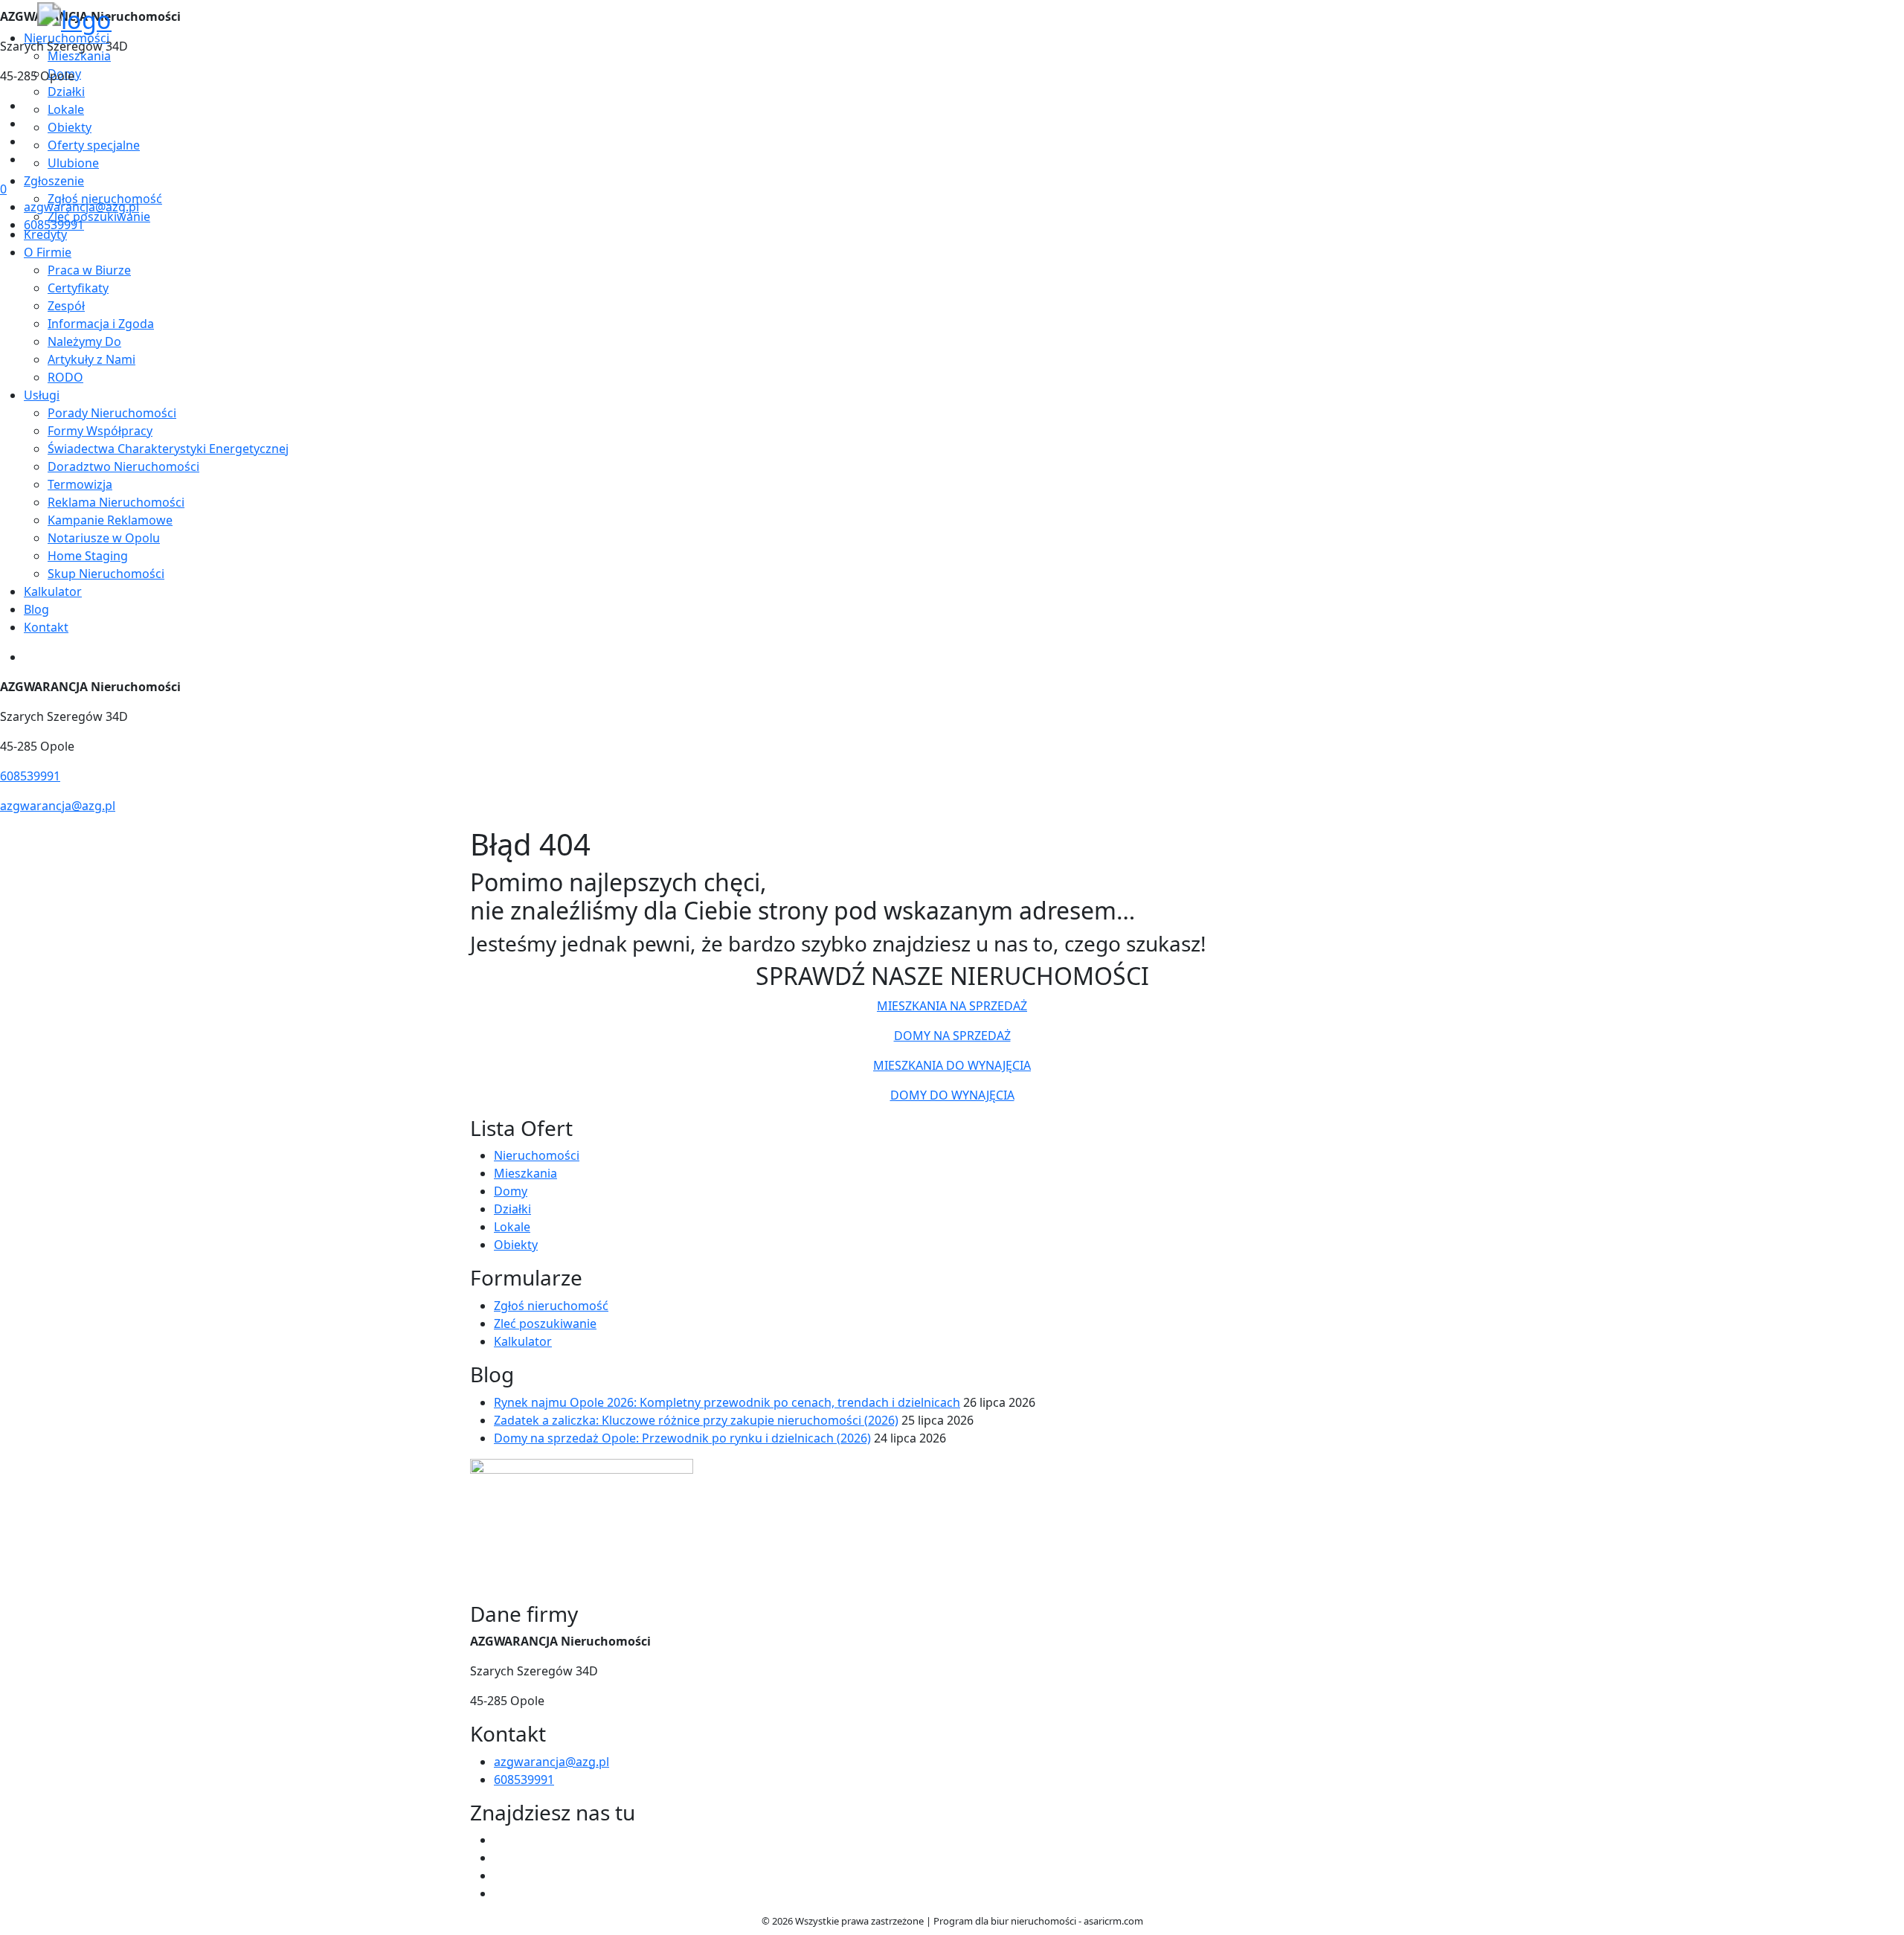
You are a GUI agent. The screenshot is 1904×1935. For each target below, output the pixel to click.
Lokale (512, 1227)
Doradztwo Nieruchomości (123, 466)
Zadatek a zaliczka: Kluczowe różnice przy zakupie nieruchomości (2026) (696, 1420)
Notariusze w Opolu (104, 538)
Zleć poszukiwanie (545, 1323)
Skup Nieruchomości (106, 574)
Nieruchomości (537, 1155)
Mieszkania (525, 1173)
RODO (65, 377)
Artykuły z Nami (91, 359)
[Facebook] (30, 106)
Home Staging (88, 556)
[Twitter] (30, 123)
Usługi (42, 395)
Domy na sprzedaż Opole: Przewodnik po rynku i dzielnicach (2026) (682, 1438)
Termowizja (80, 484)
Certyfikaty (78, 288)
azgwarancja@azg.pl (81, 207)
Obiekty (516, 1245)
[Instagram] (30, 159)
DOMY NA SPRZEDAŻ (952, 1036)
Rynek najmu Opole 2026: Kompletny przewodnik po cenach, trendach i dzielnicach (727, 1402)
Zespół (66, 306)
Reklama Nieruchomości (116, 502)
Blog (36, 609)
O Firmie (48, 252)
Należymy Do (84, 341)
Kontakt (46, 627)
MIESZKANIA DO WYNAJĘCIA (952, 1065)
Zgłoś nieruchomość (551, 1306)
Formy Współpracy (100, 431)
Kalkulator (53, 591)
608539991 (54, 225)
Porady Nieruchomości (112, 413)
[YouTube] (30, 141)
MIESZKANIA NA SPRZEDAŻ (952, 1006)
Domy (511, 1191)
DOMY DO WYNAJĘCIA (952, 1095)
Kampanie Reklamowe (110, 520)
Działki (512, 1209)
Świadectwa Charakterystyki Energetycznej (168, 449)
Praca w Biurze (89, 270)
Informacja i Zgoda (101, 324)
